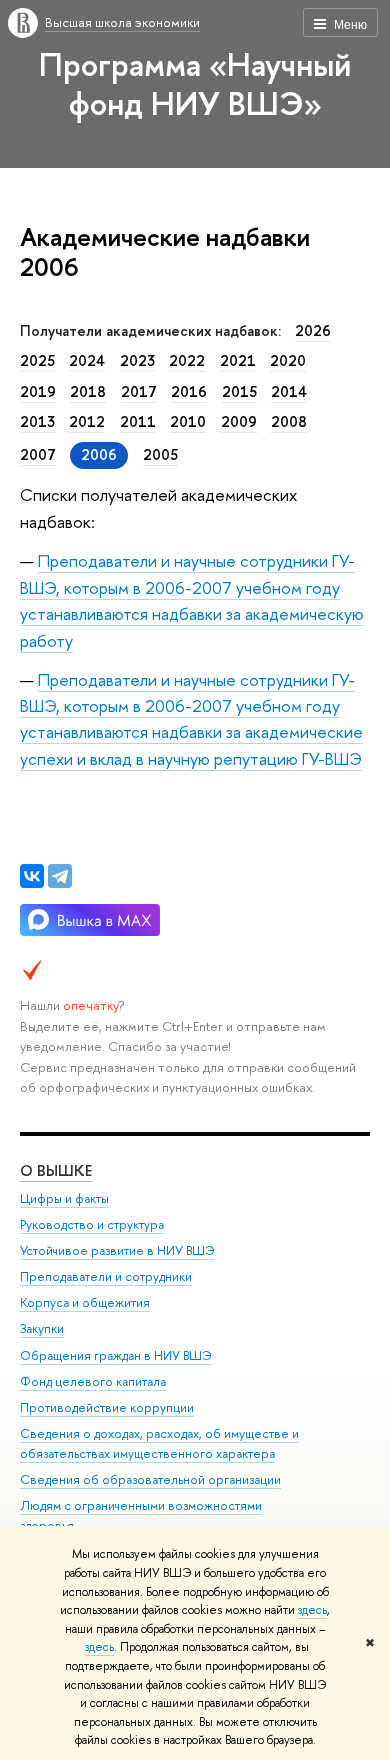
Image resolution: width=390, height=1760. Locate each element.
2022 (187, 361)
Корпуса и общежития (85, 1302)
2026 (313, 331)
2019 (38, 392)
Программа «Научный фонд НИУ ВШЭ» (195, 83)
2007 (38, 455)
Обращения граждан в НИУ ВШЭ (116, 1355)
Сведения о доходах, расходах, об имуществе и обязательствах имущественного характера (159, 1443)
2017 (139, 392)
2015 (239, 392)
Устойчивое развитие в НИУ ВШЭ (117, 1250)
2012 (87, 422)
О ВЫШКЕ (56, 1170)
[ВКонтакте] (32, 876)
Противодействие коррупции (107, 1407)
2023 (137, 361)
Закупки (42, 1328)
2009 (239, 422)
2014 (289, 392)
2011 (138, 422)
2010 (188, 422)
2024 (87, 361)
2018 (88, 392)
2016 (189, 392)
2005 (160, 455)
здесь (312, 1610)
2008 (289, 422)
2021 (238, 361)
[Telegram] (60, 876)
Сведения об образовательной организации (150, 1479)
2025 (37, 361)
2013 (37, 422)
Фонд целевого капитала (93, 1381)
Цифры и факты (64, 1198)
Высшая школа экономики (122, 22)
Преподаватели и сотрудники (106, 1276)
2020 (288, 361)
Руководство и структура (92, 1224)
